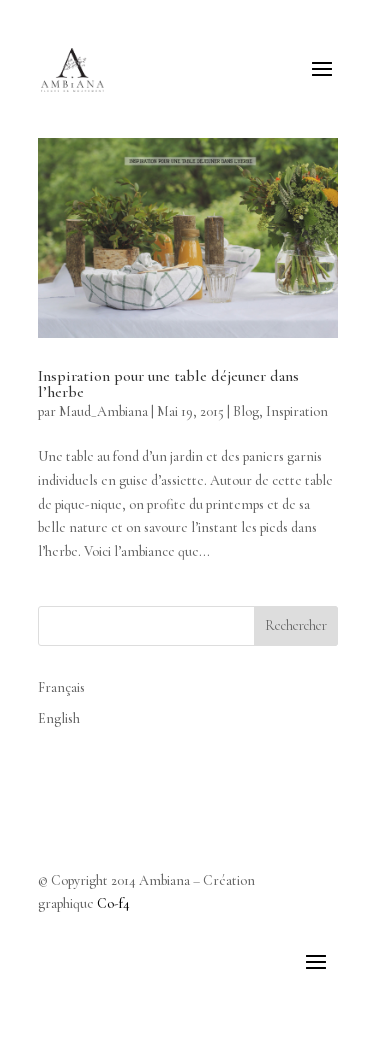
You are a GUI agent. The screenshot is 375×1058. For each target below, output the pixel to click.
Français (61, 687)
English (59, 718)
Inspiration (297, 411)
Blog (246, 411)
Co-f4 (113, 903)
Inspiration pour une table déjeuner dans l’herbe (168, 384)
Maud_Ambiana (103, 411)
